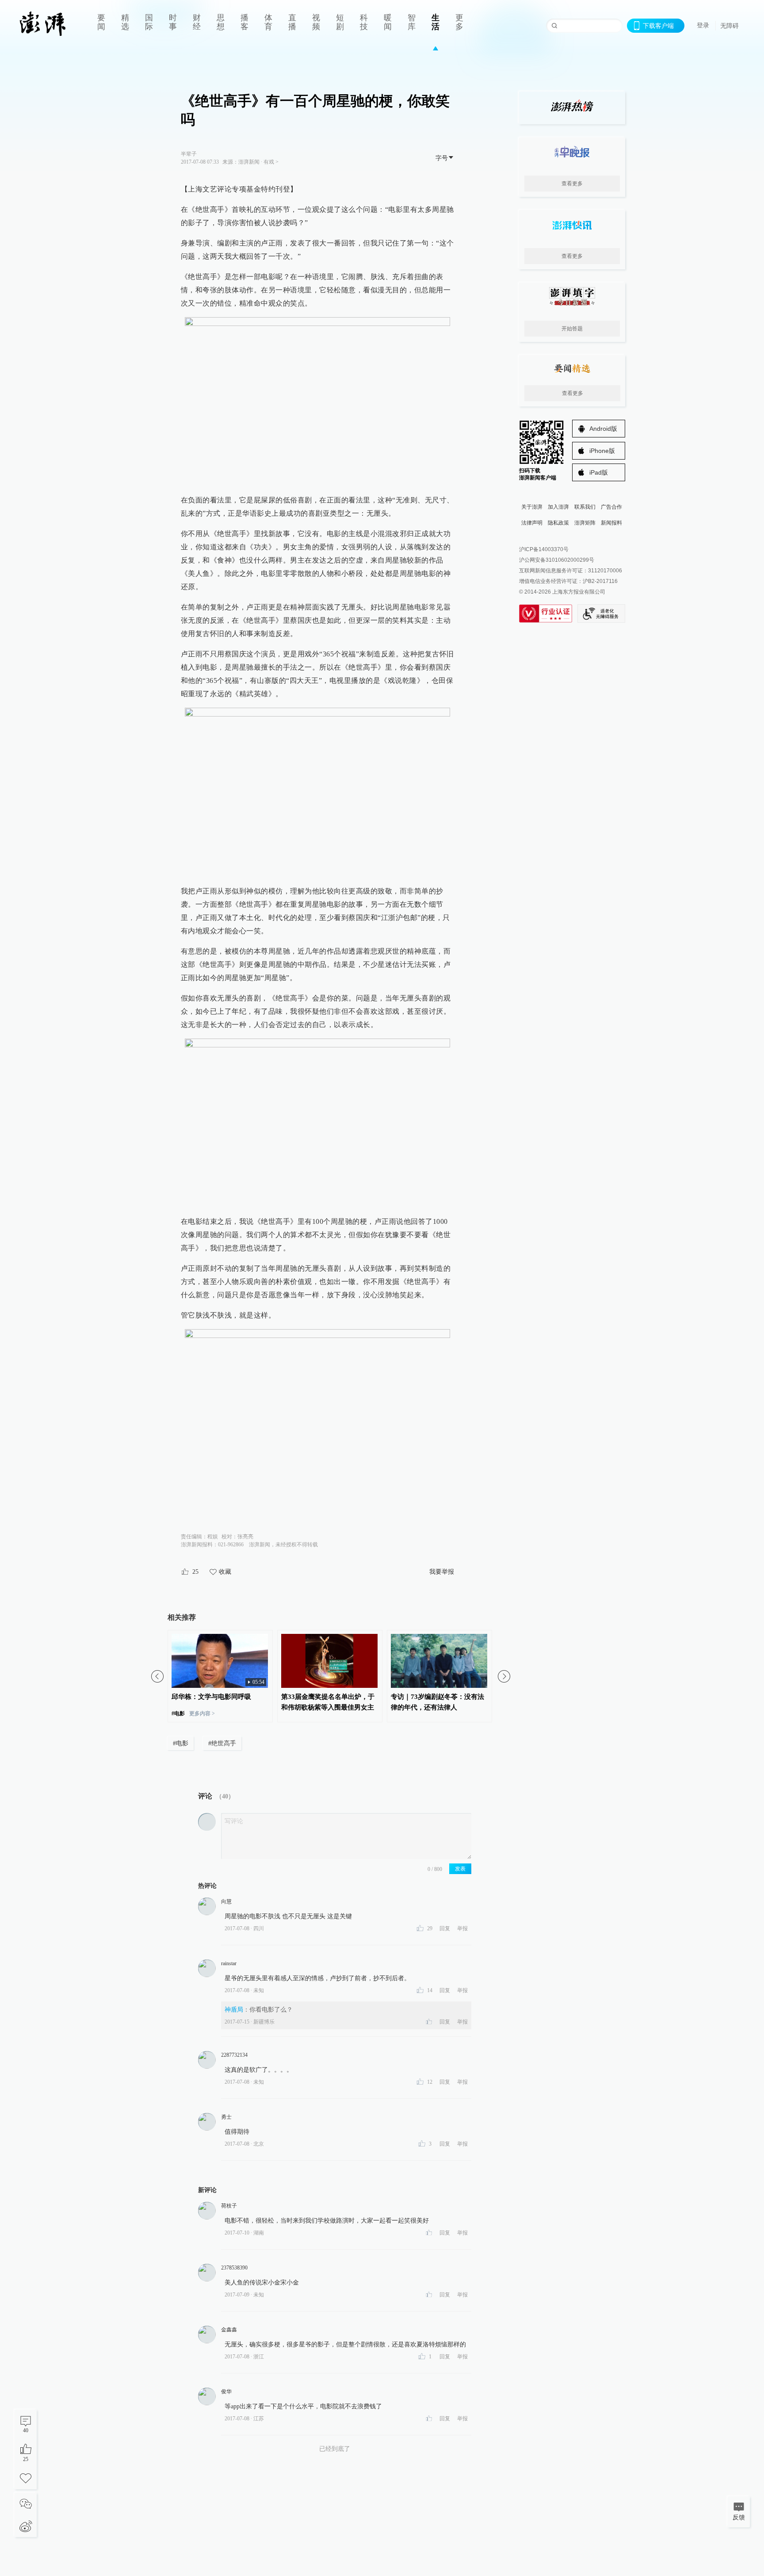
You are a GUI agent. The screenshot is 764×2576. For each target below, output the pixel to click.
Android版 (603, 429)
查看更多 (572, 184)
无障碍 (730, 26)
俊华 (226, 2392)
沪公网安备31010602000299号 (557, 560)
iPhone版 (602, 451)
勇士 (226, 2117)
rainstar (229, 1963)
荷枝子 (229, 2206)
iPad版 (599, 472)
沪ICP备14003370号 (544, 549)
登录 (703, 25)
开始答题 (572, 329)
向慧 (226, 1901)
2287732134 (234, 2055)
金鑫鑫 (229, 2330)
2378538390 (234, 2268)
